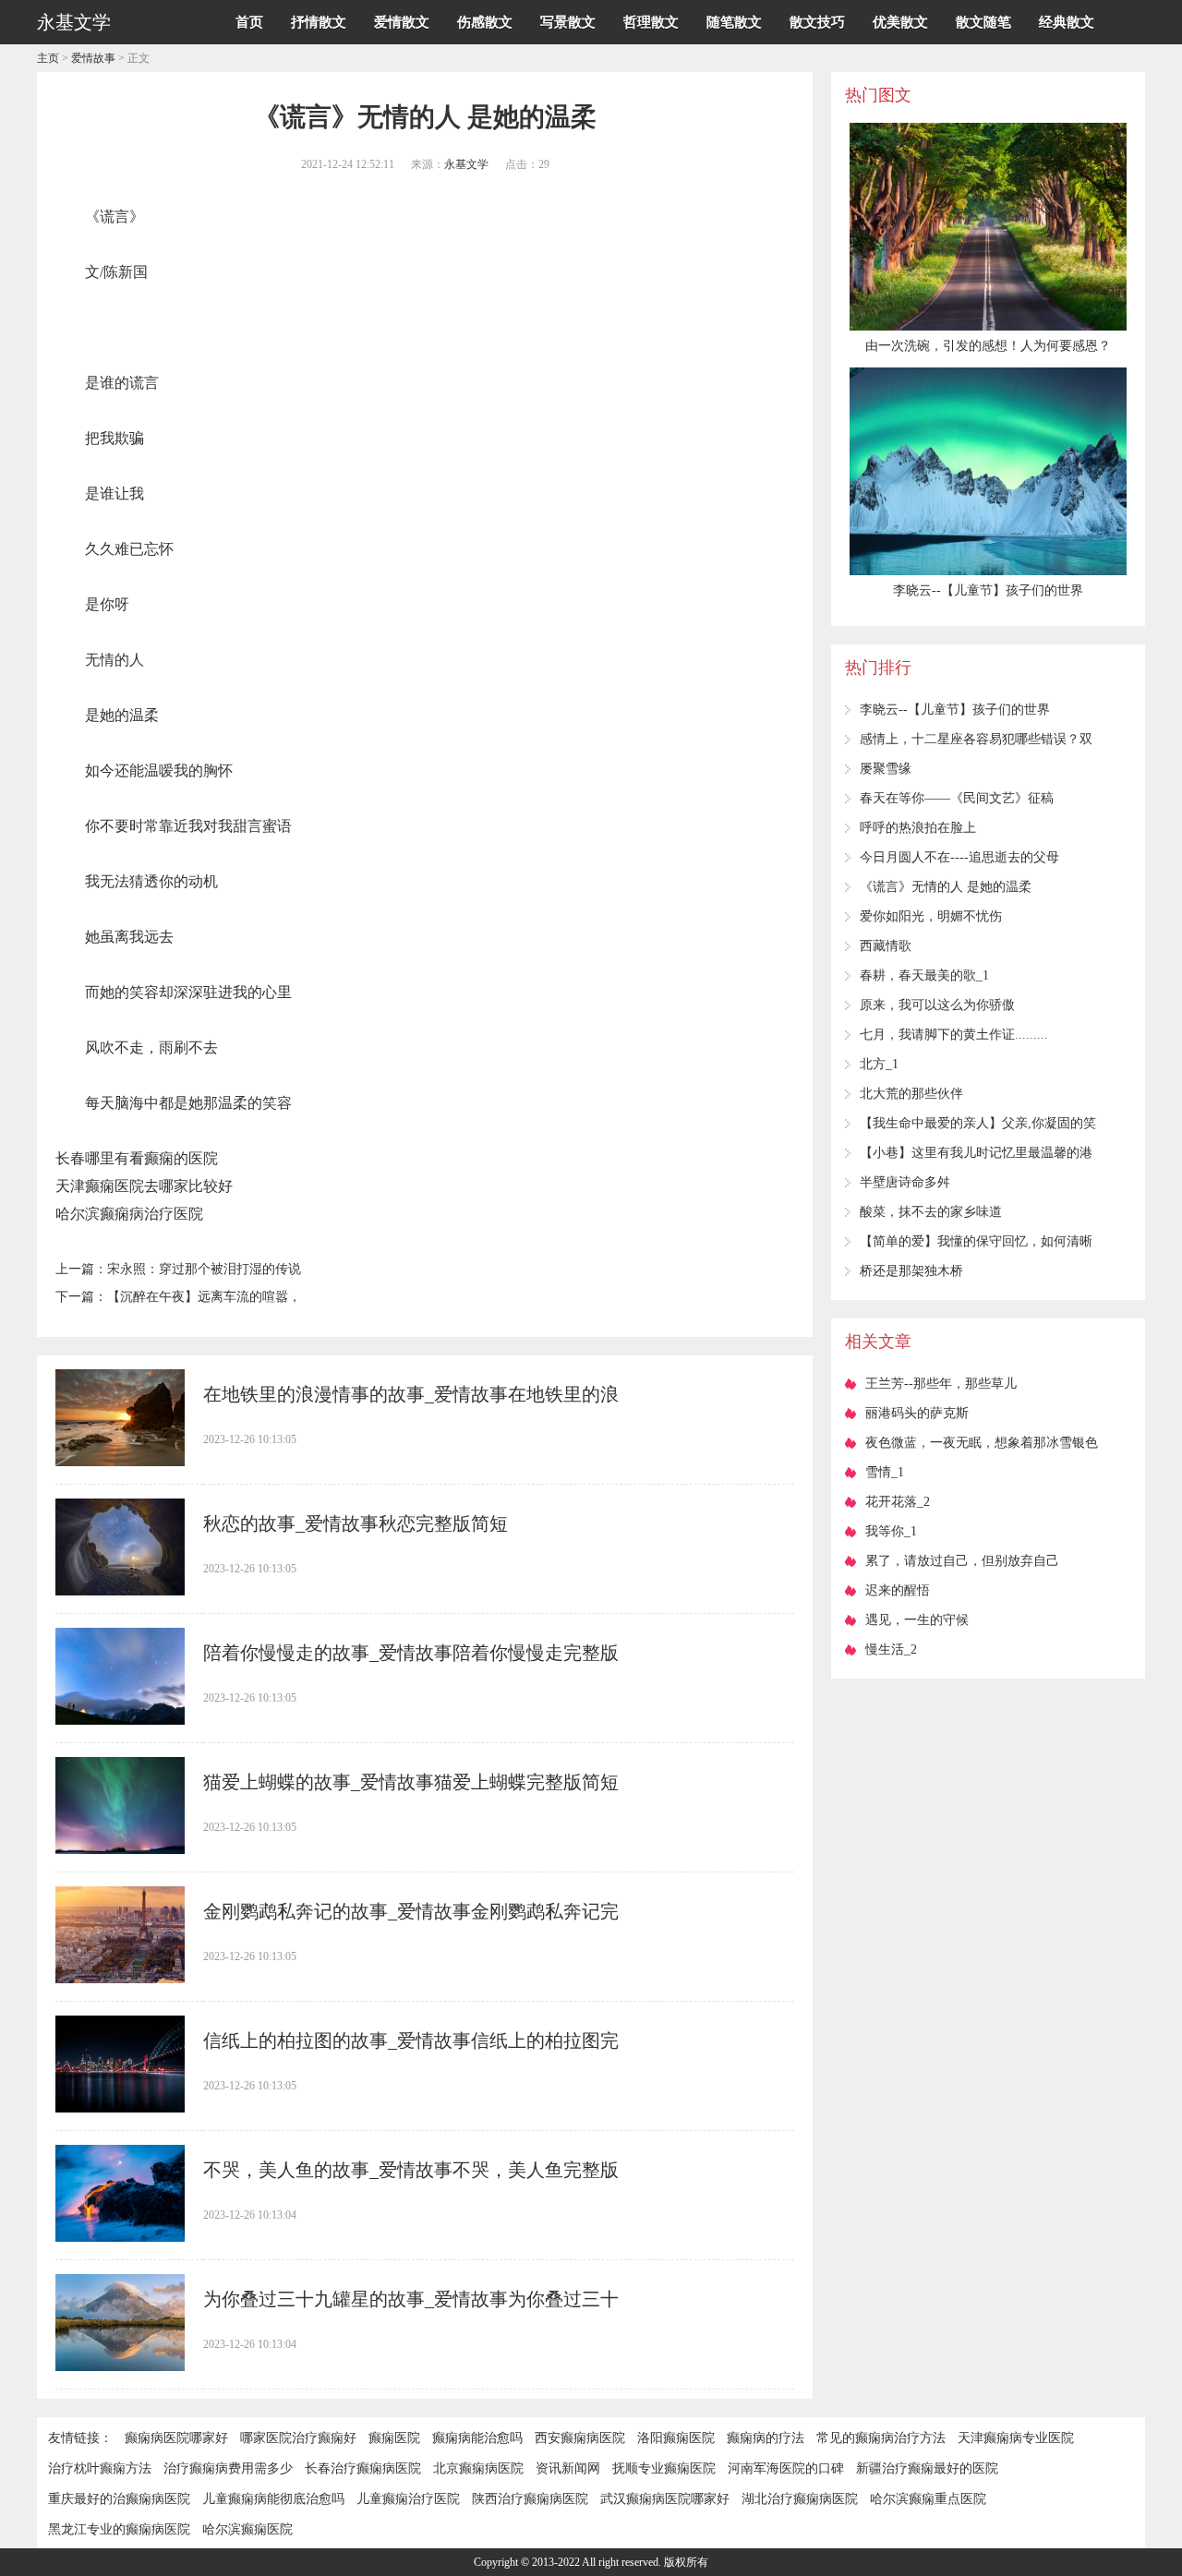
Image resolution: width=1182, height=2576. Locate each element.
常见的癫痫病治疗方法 (881, 2438)
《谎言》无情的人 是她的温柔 (946, 887)
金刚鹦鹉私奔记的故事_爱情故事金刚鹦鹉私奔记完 (411, 1911)
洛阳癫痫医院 (676, 2438)
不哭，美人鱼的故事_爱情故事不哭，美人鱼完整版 (411, 2170)
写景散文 (568, 22)
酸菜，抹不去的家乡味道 (931, 1212)
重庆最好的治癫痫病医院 (119, 2499)
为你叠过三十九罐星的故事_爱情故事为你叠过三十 (411, 2299)
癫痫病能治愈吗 (477, 2438)
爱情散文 (402, 22)
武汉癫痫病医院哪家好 (665, 2499)
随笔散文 (734, 22)
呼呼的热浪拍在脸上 (918, 828)
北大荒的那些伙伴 (911, 1094)
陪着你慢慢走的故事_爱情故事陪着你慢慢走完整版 (411, 1653)
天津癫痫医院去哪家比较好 (144, 1186)
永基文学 (466, 164)
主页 (48, 58)
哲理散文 (651, 22)
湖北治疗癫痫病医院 (800, 2499)
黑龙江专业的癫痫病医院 (119, 2529)
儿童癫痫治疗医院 (408, 2499)
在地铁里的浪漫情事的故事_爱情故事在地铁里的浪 (411, 1394)
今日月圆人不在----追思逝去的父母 (959, 857)
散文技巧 (817, 22)
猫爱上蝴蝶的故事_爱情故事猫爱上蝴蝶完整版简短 (411, 1782)
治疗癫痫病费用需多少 (228, 2468)
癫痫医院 (394, 2438)
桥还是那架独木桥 (911, 1271)
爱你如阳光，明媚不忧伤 (931, 916)
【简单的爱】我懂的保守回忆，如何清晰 (976, 1241)
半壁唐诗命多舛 (905, 1182)
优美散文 (900, 22)
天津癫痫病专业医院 (1016, 2438)
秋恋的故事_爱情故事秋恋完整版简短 (356, 1523)
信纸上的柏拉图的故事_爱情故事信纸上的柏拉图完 (411, 2040)
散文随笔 (983, 22)
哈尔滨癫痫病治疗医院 (129, 1214)
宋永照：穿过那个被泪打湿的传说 (204, 1269)
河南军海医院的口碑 (786, 2468)
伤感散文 (485, 22)
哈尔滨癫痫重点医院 (928, 2499)
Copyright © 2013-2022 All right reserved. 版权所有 (591, 2562)
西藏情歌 (886, 946)
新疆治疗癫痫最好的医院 (927, 2468)
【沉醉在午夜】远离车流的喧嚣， (204, 1297)
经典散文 (1067, 22)
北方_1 (879, 1064)
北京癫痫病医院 (478, 2468)
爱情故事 (93, 58)
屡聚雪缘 (886, 769)
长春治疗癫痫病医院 (363, 2468)
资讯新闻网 (568, 2468)
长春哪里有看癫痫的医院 (137, 1158)
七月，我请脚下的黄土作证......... (954, 1035)
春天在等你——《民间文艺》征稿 (957, 798)
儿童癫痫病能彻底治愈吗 (273, 2499)
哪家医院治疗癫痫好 (298, 2438)
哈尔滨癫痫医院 (247, 2529)
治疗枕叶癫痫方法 (100, 2468)
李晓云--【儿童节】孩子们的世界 (955, 710)
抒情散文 (319, 22)
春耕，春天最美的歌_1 (924, 975)
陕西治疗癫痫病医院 (530, 2499)
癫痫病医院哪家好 (176, 2438)
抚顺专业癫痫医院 (664, 2468)
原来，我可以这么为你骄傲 (937, 1005)
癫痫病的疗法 (766, 2438)
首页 (249, 22)
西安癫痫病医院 (580, 2438)
